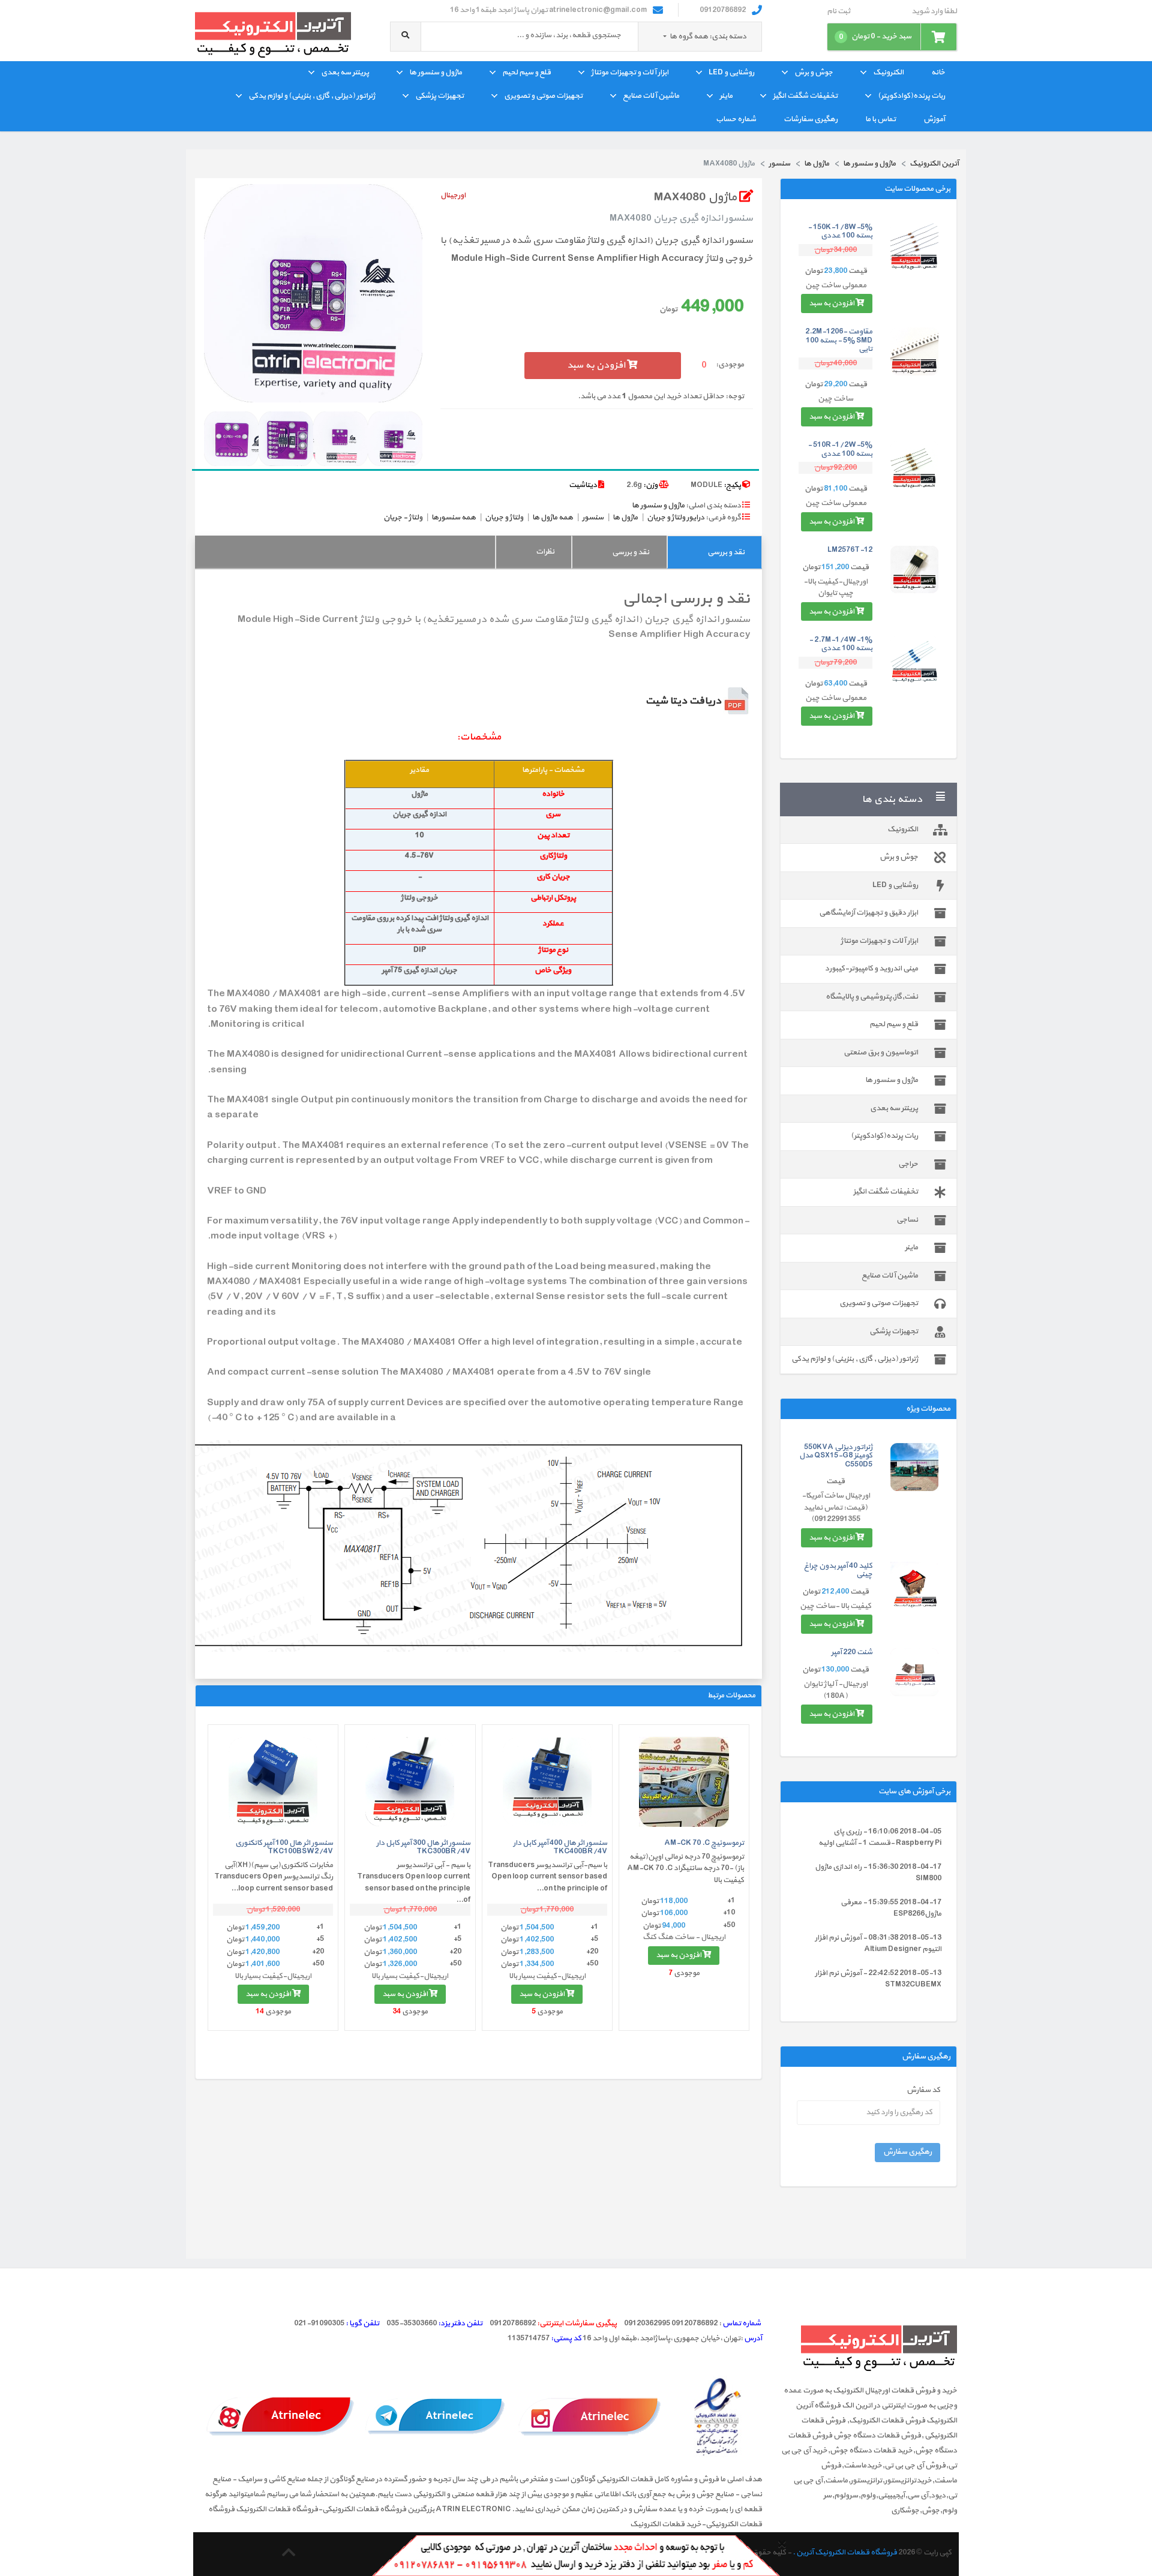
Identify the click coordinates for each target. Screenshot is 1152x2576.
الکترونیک (888, 73)
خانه (938, 73)
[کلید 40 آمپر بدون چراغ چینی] (914, 1586)
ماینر (726, 96)
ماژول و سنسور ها (436, 73)
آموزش (934, 119)
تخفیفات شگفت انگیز (805, 96)
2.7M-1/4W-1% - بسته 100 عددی (841, 644)
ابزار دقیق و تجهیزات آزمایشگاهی (868, 913)
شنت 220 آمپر (852, 1652)
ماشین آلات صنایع (651, 96)
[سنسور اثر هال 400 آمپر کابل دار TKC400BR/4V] (547, 1782)
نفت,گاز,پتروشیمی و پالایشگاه (872, 997)
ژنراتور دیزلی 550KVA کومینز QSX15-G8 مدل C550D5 (836, 1456)
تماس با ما (880, 119)
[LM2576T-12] (914, 570)
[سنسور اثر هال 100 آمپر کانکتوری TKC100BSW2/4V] (273, 1782)
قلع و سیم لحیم (526, 73)
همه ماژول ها (553, 518)
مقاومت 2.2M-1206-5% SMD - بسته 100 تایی (839, 340)
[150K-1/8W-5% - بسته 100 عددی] (914, 247)
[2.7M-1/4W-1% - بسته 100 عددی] (914, 660)
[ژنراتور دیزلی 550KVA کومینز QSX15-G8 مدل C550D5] (914, 1467)
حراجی (908, 1164)
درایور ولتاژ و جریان (676, 518)
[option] (313, 293)
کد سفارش (923, 2090)
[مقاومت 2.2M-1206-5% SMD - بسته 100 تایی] (914, 351)
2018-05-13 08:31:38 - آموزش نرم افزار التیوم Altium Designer (878, 1944)
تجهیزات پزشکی (439, 96)
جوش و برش (814, 73)
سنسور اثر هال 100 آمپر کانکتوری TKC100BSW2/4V (284, 1847)
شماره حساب (736, 119)
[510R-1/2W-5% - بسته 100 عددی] (914, 465)
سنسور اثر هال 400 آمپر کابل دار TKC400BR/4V (560, 1847)
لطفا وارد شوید (934, 12)
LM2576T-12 (850, 550)
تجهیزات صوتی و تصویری (543, 96)
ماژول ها (625, 518)
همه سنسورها (454, 518)
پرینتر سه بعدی (345, 73)
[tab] (714, 552)
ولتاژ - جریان (403, 518)
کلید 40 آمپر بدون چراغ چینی (838, 1570)
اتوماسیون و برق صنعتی (881, 1053)
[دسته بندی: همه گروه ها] (665, 37)
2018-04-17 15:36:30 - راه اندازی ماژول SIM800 (878, 1873)
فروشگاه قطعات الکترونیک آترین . (845, 2553)
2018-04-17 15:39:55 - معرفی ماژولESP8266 (891, 1908)
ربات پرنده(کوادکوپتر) (911, 96)
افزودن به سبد (832, 303)
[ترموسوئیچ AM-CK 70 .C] (684, 1782)
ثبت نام (838, 12)
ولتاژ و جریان (504, 518)
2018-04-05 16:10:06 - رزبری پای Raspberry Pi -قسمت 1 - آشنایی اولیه (880, 1838)
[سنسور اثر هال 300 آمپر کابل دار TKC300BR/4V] (410, 1782)
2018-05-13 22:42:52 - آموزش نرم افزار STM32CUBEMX (878, 1979)
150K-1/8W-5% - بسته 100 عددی (840, 232)
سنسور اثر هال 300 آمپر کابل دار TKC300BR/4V (423, 1847)
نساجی (907, 1220)
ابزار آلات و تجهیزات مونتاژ (630, 73)
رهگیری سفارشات (811, 119)
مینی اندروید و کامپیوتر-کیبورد (871, 969)
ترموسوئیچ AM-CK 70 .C (704, 1843)
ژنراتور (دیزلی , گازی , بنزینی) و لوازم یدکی (312, 96)
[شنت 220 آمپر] (914, 1672)
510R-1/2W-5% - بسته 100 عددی (840, 449)
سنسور (593, 518)
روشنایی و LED (731, 73)
